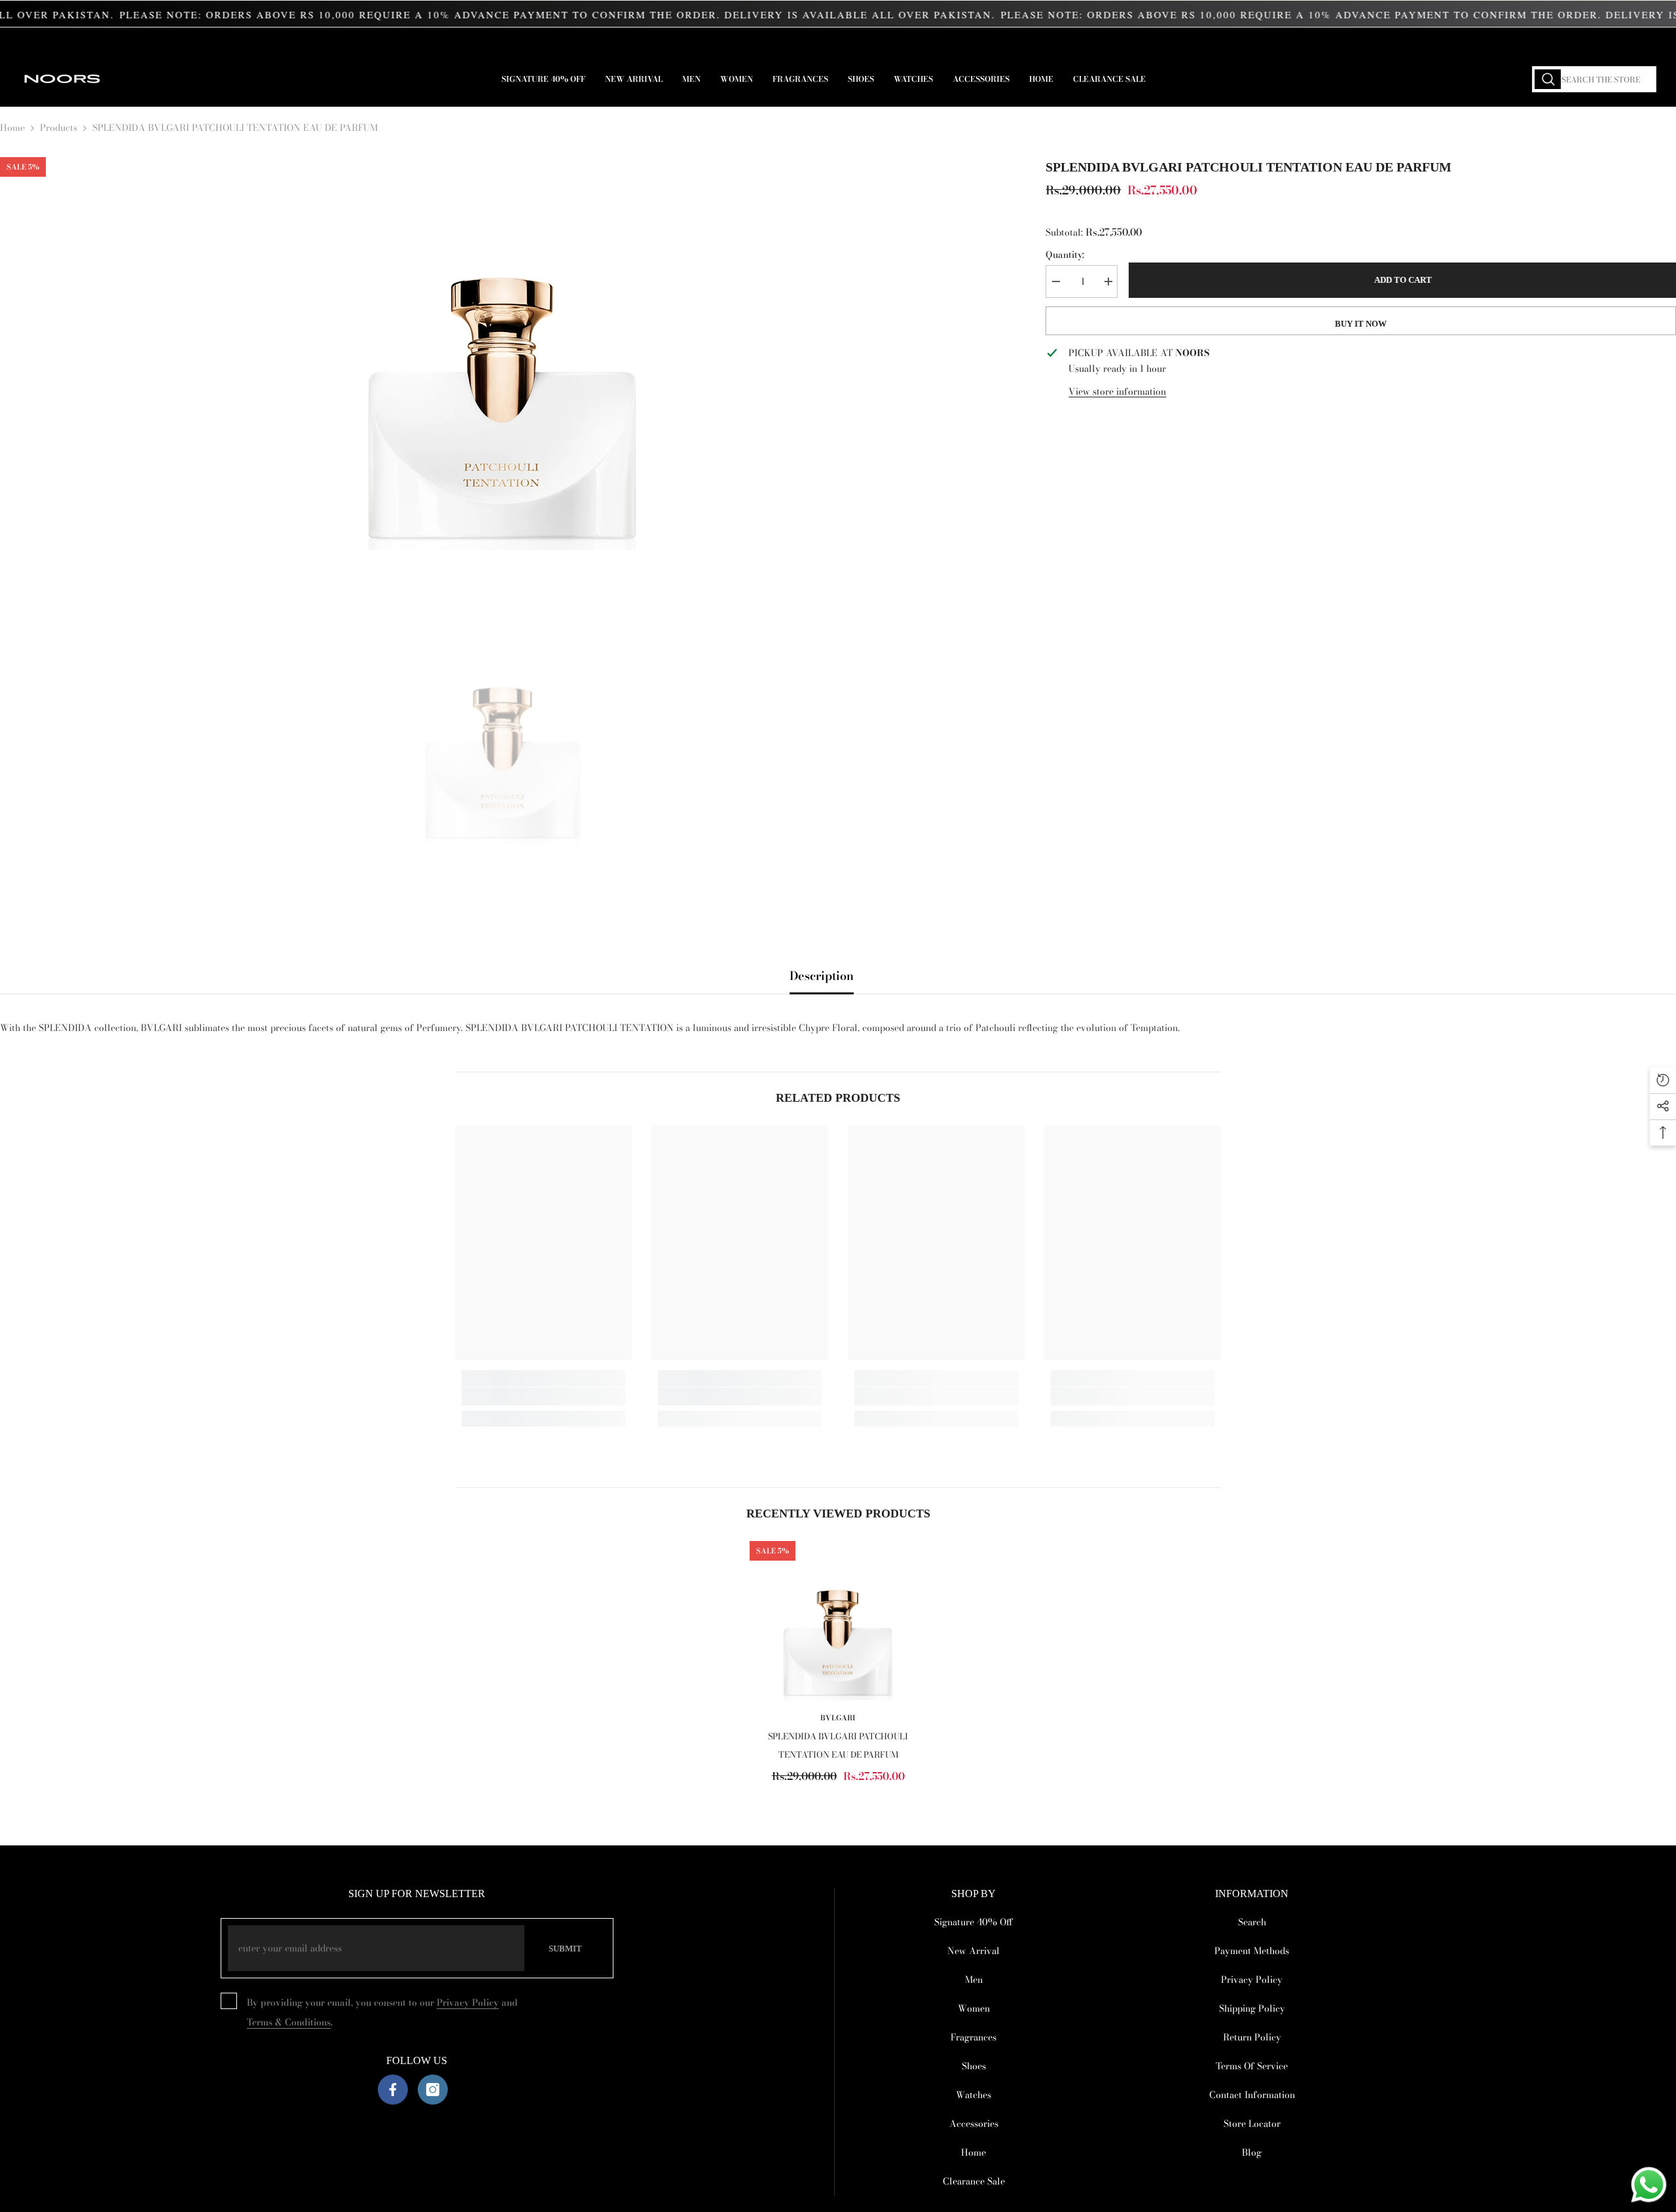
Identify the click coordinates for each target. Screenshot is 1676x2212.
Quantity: (1065, 255)
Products (59, 128)
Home (12, 128)
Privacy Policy (468, 2003)
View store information (1117, 391)
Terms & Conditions (289, 2022)
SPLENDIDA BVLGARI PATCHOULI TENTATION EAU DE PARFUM (838, 1745)
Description (822, 976)
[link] (543, 1396)
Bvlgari (838, 1718)
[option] (503, 354)
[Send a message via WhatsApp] (1649, 2185)
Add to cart (1402, 280)
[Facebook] (393, 2090)
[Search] (1594, 79)
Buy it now (1361, 324)
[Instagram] (433, 2090)
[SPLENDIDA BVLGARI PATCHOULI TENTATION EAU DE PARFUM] (838, 1621)
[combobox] (1594, 79)
